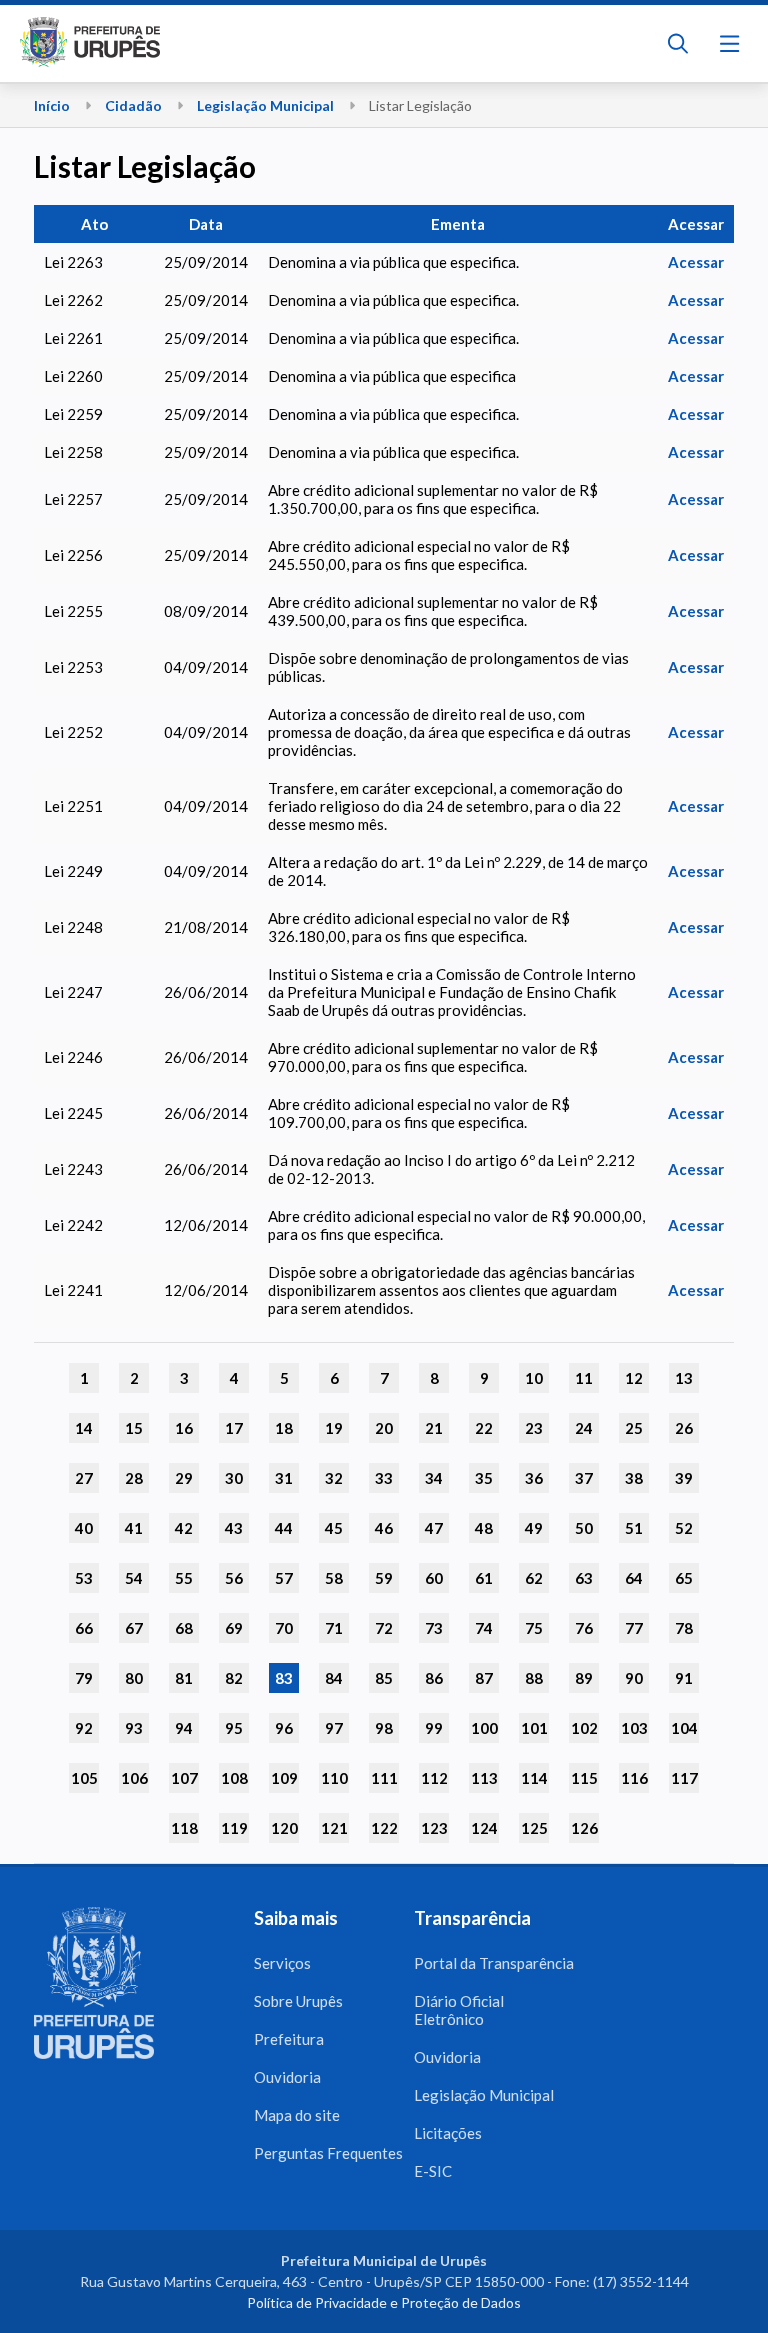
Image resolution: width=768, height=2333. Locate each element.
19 (334, 1428)
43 (234, 1528)
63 (584, 1578)
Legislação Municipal (265, 105)
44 (284, 1528)
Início (52, 105)
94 (184, 1728)
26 (684, 1428)
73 (434, 1628)
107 (184, 1778)
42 (184, 1528)
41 (134, 1528)
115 (584, 1778)
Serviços (282, 1963)
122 (384, 1828)
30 (234, 1478)
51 (634, 1528)
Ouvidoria (287, 2077)
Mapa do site (297, 2115)
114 (534, 1778)
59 (384, 1578)
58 (334, 1578)
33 (384, 1478)
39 (684, 1478)
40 (84, 1528)
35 (484, 1478)
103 (634, 1728)
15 (134, 1428)
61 (484, 1578)
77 (634, 1628)
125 (534, 1828)
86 (434, 1678)
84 (334, 1678)
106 (134, 1778)
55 (184, 1578)
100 (484, 1728)
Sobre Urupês (298, 2001)
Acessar (696, 262)
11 (584, 1378)
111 (384, 1778)
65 (684, 1578)
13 (684, 1378)
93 (134, 1728)
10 (534, 1378)
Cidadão (133, 105)
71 (334, 1628)
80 (134, 1678)
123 (434, 1828)
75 (534, 1628)
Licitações (448, 2133)
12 (634, 1378)
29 (184, 1478)
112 (434, 1778)
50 (584, 1528)
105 (84, 1778)
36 (534, 1478)
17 (234, 1428)
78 (684, 1628)
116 (634, 1778)
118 (184, 1828)
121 (334, 1828)
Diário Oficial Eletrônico (459, 2010)
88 (534, 1678)
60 (434, 1578)
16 (184, 1428)
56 (234, 1578)
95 (234, 1728)
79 (84, 1678)
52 (684, 1528)
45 (334, 1528)
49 (534, 1528)
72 (384, 1628)
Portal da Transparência (494, 1963)
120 (284, 1828)
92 (84, 1728)
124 (484, 1828)
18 (284, 1428)
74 (484, 1628)
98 (384, 1728)
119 (234, 1828)
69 (234, 1628)
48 (484, 1528)
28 (134, 1478)
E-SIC (433, 2171)
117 (684, 1778)
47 (434, 1528)
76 (584, 1628)
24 (584, 1428)
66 (84, 1628)
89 (584, 1678)
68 (184, 1628)
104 (684, 1728)
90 (634, 1678)
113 (484, 1778)
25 (634, 1428)
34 (434, 1478)
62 (534, 1578)
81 (184, 1678)
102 (584, 1728)
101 (534, 1728)
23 (534, 1428)
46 (384, 1528)
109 (284, 1778)
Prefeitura (289, 2039)
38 (634, 1478)
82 (234, 1678)
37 (584, 1478)
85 (384, 1678)
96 (284, 1728)
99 (434, 1728)
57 (284, 1578)
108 (234, 1778)
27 (84, 1478)
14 (84, 1428)
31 (284, 1478)
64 (634, 1578)
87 (484, 1678)
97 (334, 1728)
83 (284, 1678)
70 (284, 1628)
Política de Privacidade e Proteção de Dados (384, 2302)
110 (334, 1778)
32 (334, 1478)
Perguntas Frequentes (328, 2153)
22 (484, 1428)
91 (684, 1678)
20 (384, 1428)
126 (584, 1828)
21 (434, 1428)
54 (134, 1578)
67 (134, 1628)
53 (84, 1578)
